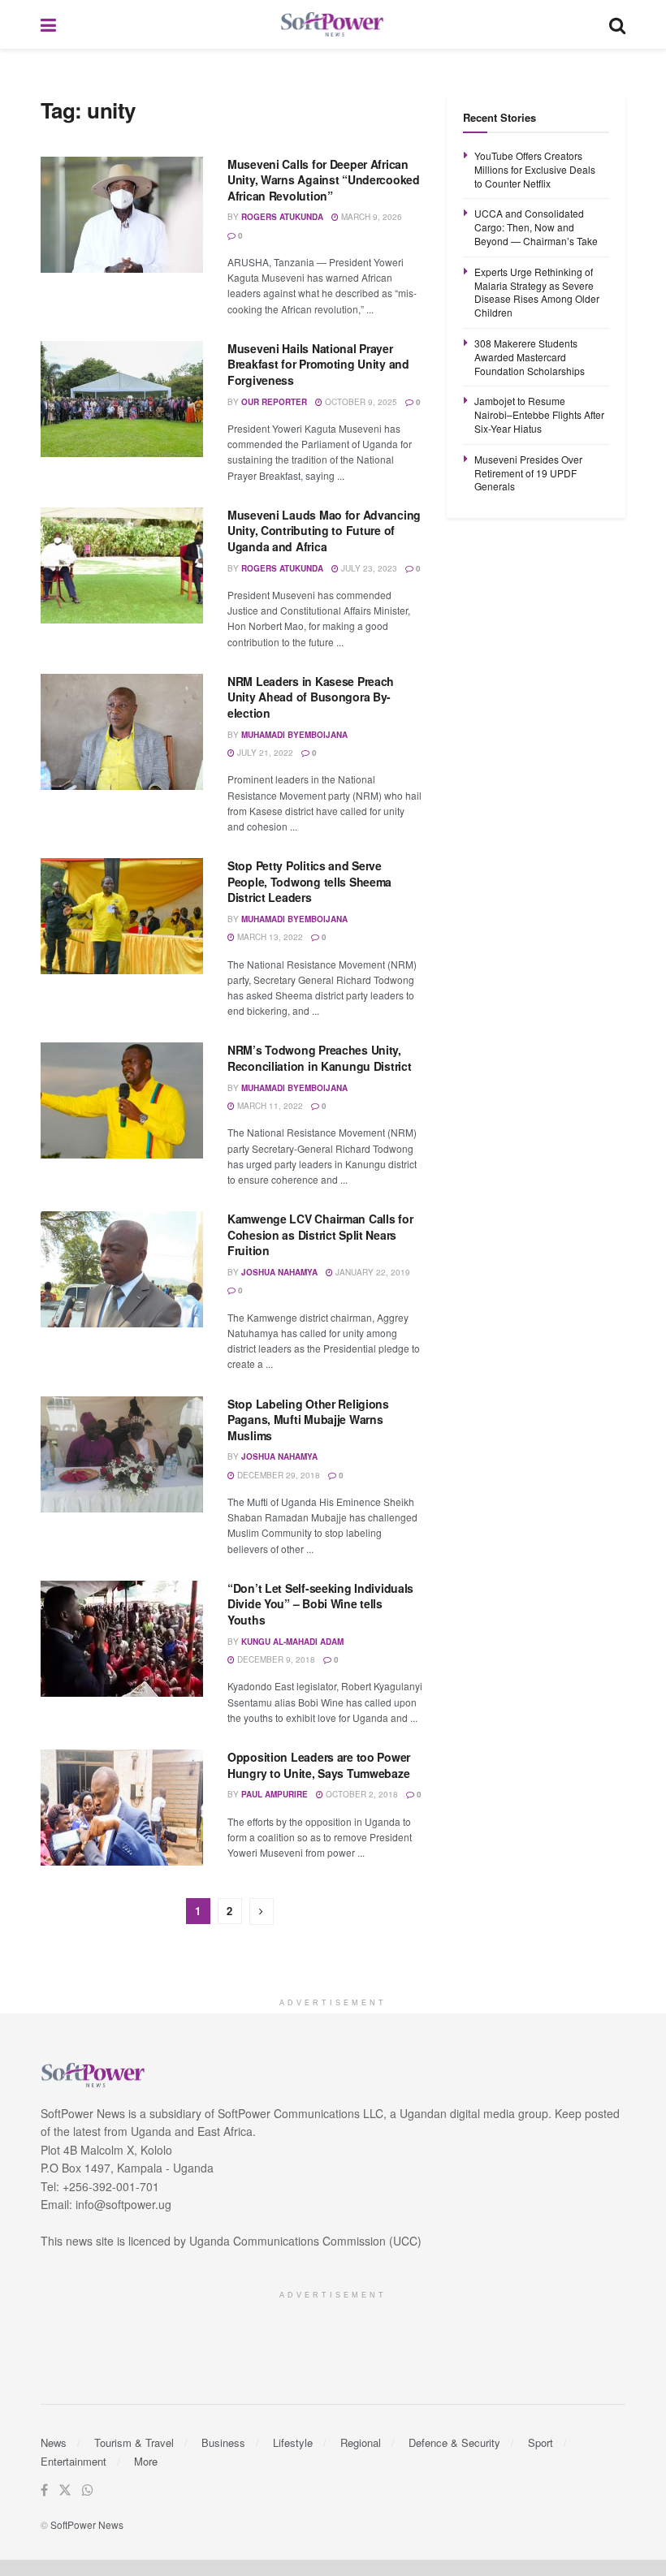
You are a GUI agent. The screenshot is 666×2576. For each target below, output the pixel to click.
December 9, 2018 (275, 1659)
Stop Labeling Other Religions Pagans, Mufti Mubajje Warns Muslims (308, 1420)
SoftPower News (87, 2524)
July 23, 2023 (368, 568)
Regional (361, 2442)
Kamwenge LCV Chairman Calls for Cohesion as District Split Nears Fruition (320, 1234)
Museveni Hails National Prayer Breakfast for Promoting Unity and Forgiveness (318, 364)
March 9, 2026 (370, 217)
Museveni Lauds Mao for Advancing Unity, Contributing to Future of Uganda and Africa (324, 531)
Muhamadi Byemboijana (294, 735)
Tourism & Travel (134, 2442)
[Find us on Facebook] (44, 2490)
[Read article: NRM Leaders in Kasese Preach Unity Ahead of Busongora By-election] (122, 732)
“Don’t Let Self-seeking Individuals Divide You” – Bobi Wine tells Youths (320, 1604)
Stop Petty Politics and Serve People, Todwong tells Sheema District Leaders (309, 881)
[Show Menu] (48, 24)
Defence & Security (454, 2442)
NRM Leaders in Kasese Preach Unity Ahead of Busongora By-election (311, 697)
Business (223, 2442)
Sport (541, 2442)
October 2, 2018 (361, 1794)
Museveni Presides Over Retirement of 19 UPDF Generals (528, 473)
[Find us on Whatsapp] (88, 2490)
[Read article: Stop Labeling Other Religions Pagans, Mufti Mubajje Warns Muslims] (122, 1454)
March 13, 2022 (269, 937)
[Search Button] (617, 24)
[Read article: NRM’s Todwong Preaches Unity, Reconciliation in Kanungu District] (122, 1100)
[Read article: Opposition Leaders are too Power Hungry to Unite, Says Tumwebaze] (122, 1808)
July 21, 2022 (264, 753)
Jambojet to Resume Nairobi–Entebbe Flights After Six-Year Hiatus (539, 414)
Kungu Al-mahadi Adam (292, 1642)
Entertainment (74, 2461)
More (146, 2461)
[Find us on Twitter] (65, 2490)
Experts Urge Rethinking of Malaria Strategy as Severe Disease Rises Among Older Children (537, 292)
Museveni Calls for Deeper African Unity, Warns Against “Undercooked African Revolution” (324, 180)
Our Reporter (274, 402)
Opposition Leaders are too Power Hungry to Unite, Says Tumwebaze (319, 1765)
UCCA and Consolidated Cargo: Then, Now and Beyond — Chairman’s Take (536, 227)
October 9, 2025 (360, 402)
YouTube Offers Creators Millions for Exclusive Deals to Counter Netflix (535, 169)
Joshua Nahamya (279, 1272)
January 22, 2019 (372, 1272)
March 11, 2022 (269, 1106)
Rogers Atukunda (282, 217)
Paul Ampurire (275, 1794)
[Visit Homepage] (333, 25)
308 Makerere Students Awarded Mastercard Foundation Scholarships (530, 357)
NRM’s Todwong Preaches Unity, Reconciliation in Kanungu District (319, 1058)
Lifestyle (293, 2442)
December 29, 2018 (277, 1475)
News (54, 2442)
